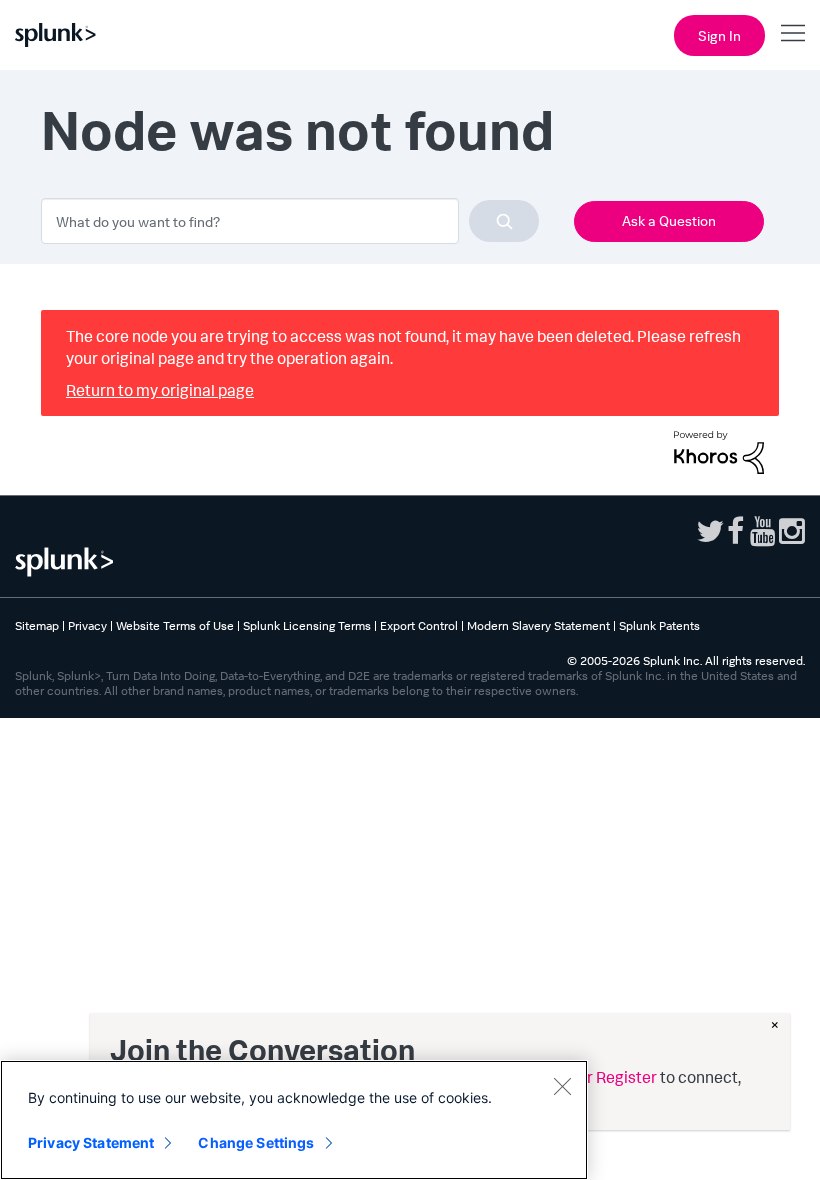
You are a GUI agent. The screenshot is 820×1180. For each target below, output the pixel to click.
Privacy (87, 625)
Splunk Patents (659, 625)
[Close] (562, 1086)
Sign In (719, 35)
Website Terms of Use (175, 625)
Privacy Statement (91, 1142)
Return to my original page (160, 390)
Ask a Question (669, 220)
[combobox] (290, 221)
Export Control (419, 625)
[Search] (504, 221)
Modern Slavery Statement (538, 625)
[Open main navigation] (793, 33)
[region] (294, 1120)
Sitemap (37, 625)
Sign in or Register (592, 1077)
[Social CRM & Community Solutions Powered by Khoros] (719, 450)
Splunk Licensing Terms (307, 625)
